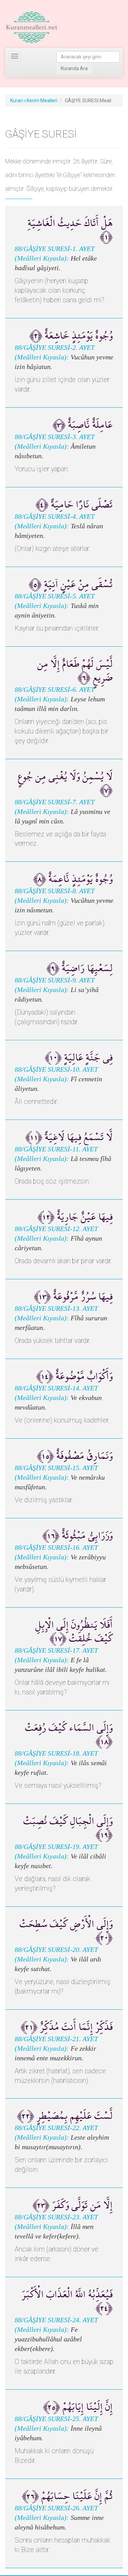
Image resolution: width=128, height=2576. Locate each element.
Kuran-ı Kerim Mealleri (34, 101)
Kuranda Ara (74, 68)
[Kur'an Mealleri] (32, 27)
